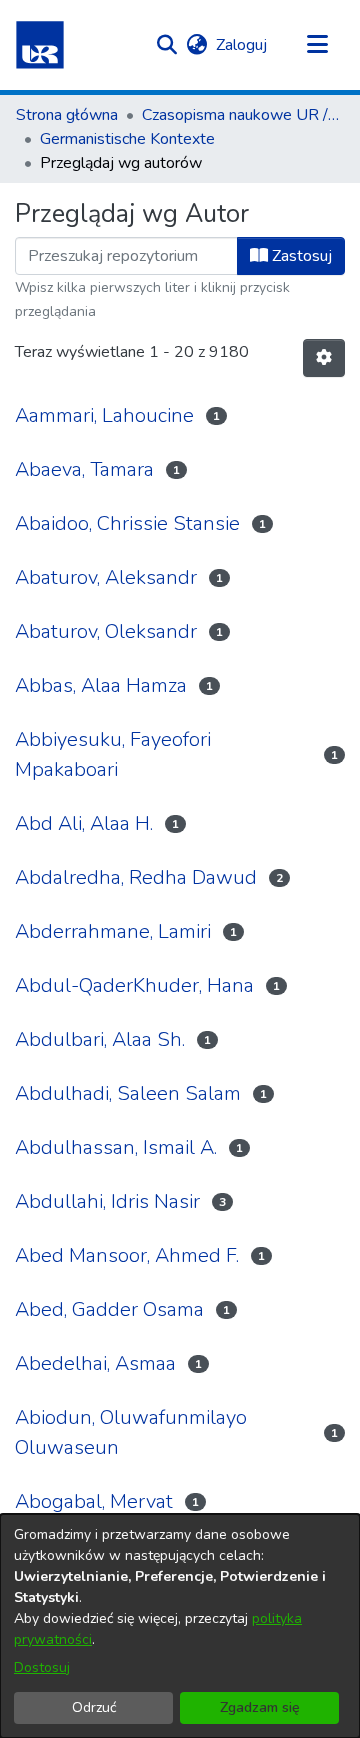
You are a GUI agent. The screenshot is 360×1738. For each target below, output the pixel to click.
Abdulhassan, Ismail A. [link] (116, 1147)
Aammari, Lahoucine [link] (104, 415)
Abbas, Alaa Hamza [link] (101, 685)
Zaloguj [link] (242, 45)
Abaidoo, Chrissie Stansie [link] (127, 523)
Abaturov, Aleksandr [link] (106, 577)
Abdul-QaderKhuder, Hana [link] (134, 985)
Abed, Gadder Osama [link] (109, 1309)
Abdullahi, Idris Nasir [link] (107, 1201)
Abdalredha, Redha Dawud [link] (136, 877)
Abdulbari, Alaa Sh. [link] (100, 1039)
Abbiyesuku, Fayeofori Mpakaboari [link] (113, 754)
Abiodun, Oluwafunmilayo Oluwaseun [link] (131, 1432)
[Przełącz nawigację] (317, 45)
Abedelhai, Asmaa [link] (95, 1363)
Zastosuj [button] (300, 256)
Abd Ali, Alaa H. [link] (84, 823)
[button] (40, 45)
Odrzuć (94, 1707)
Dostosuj (42, 1667)
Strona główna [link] (67, 115)
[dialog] (180, 1626)
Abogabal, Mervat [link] (94, 1501)
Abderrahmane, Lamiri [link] (113, 931)
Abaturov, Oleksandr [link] (106, 631)
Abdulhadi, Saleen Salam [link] (128, 1093)
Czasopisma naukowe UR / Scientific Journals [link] (242, 115)
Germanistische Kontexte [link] (127, 139)
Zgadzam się (260, 1707)
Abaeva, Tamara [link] (84, 469)
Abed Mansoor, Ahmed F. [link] (127, 1255)
